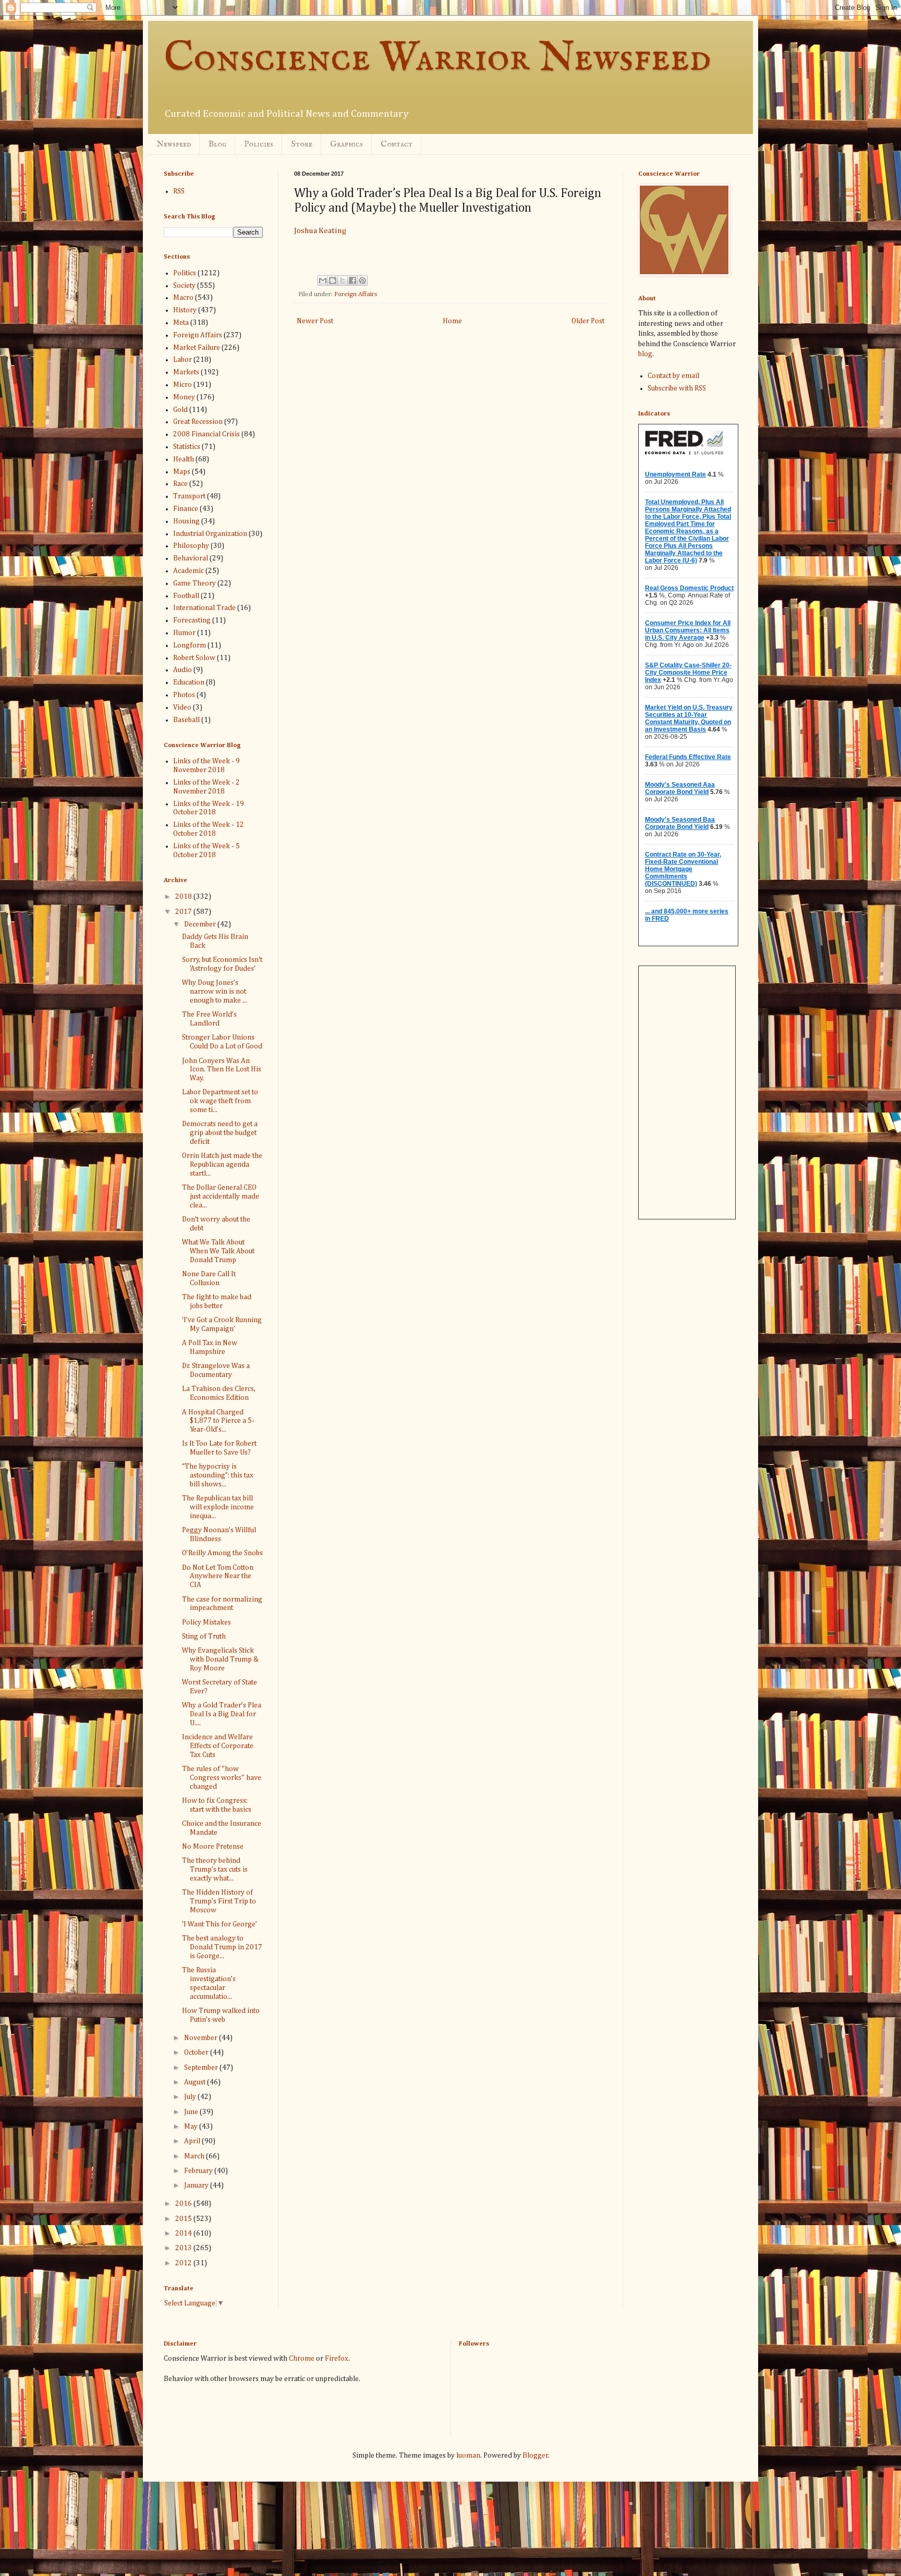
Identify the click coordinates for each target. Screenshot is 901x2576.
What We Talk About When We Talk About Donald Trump (218, 1251)
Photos (184, 695)
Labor (182, 360)
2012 (184, 2263)
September (202, 2068)
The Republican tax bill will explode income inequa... (218, 1507)
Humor (184, 633)
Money (184, 397)
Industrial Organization (210, 534)
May (192, 2127)
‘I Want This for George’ (220, 1924)
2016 (184, 2204)
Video (182, 707)
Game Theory (194, 583)
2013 (184, 2248)
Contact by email (673, 376)
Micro (182, 385)
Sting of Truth (204, 1637)
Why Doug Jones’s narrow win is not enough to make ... (215, 992)
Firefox (337, 2359)
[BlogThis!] (333, 280)
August (196, 2082)
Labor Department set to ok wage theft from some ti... (220, 1101)
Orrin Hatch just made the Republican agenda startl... (222, 1165)
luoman (468, 2456)
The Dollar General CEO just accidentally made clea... (221, 1197)
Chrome (302, 2359)
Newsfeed (174, 144)
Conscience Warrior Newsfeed (437, 59)
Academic (188, 571)
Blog (217, 144)
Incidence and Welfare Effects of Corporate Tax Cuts (218, 1746)
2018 (184, 897)
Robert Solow (194, 658)
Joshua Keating (320, 231)
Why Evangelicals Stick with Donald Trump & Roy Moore (220, 1659)
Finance (186, 509)
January (197, 2186)
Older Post (588, 321)
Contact (397, 144)
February (199, 2171)
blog (645, 354)
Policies (259, 144)
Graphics (346, 144)
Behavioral (191, 558)
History (185, 310)
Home (452, 321)
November (202, 2038)
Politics (185, 273)
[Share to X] (343, 280)
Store (302, 144)
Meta (181, 323)
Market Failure (197, 348)
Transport (189, 496)
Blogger (535, 2456)
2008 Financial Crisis (206, 434)
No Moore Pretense (213, 1847)
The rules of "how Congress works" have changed (222, 1778)
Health (184, 459)
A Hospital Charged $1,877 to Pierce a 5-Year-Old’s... (218, 1421)
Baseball (186, 720)
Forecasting (192, 620)
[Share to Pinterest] (362, 280)
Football (186, 596)
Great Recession (198, 422)
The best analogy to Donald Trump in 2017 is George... (222, 1947)
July (191, 2097)
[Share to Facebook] (352, 280)
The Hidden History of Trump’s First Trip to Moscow (219, 1901)
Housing (186, 521)
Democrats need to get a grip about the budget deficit (220, 1133)
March (195, 2156)
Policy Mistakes (206, 1622)
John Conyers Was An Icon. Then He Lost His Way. (222, 1070)
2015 (184, 2219)
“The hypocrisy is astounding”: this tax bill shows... (218, 1475)
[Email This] (323, 280)
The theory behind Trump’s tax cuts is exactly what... (215, 1870)
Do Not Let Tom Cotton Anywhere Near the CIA (218, 1577)
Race (180, 484)
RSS (179, 191)
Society (184, 286)
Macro (183, 298)
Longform (190, 645)
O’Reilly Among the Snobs (222, 1553)
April (193, 2141)
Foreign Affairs (356, 294)
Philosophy (191, 546)
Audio (182, 670)
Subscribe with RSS (677, 388)
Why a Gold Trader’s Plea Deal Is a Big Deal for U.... (222, 1714)
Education (189, 682)
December (201, 924)
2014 (184, 2233)
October (197, 2053)
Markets (186, 372)
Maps (182, 472)
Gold (180, 410)
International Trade (204, 608)
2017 (184, 912)
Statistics (187, 447)
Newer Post (315, 321)
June (192, 2112)
